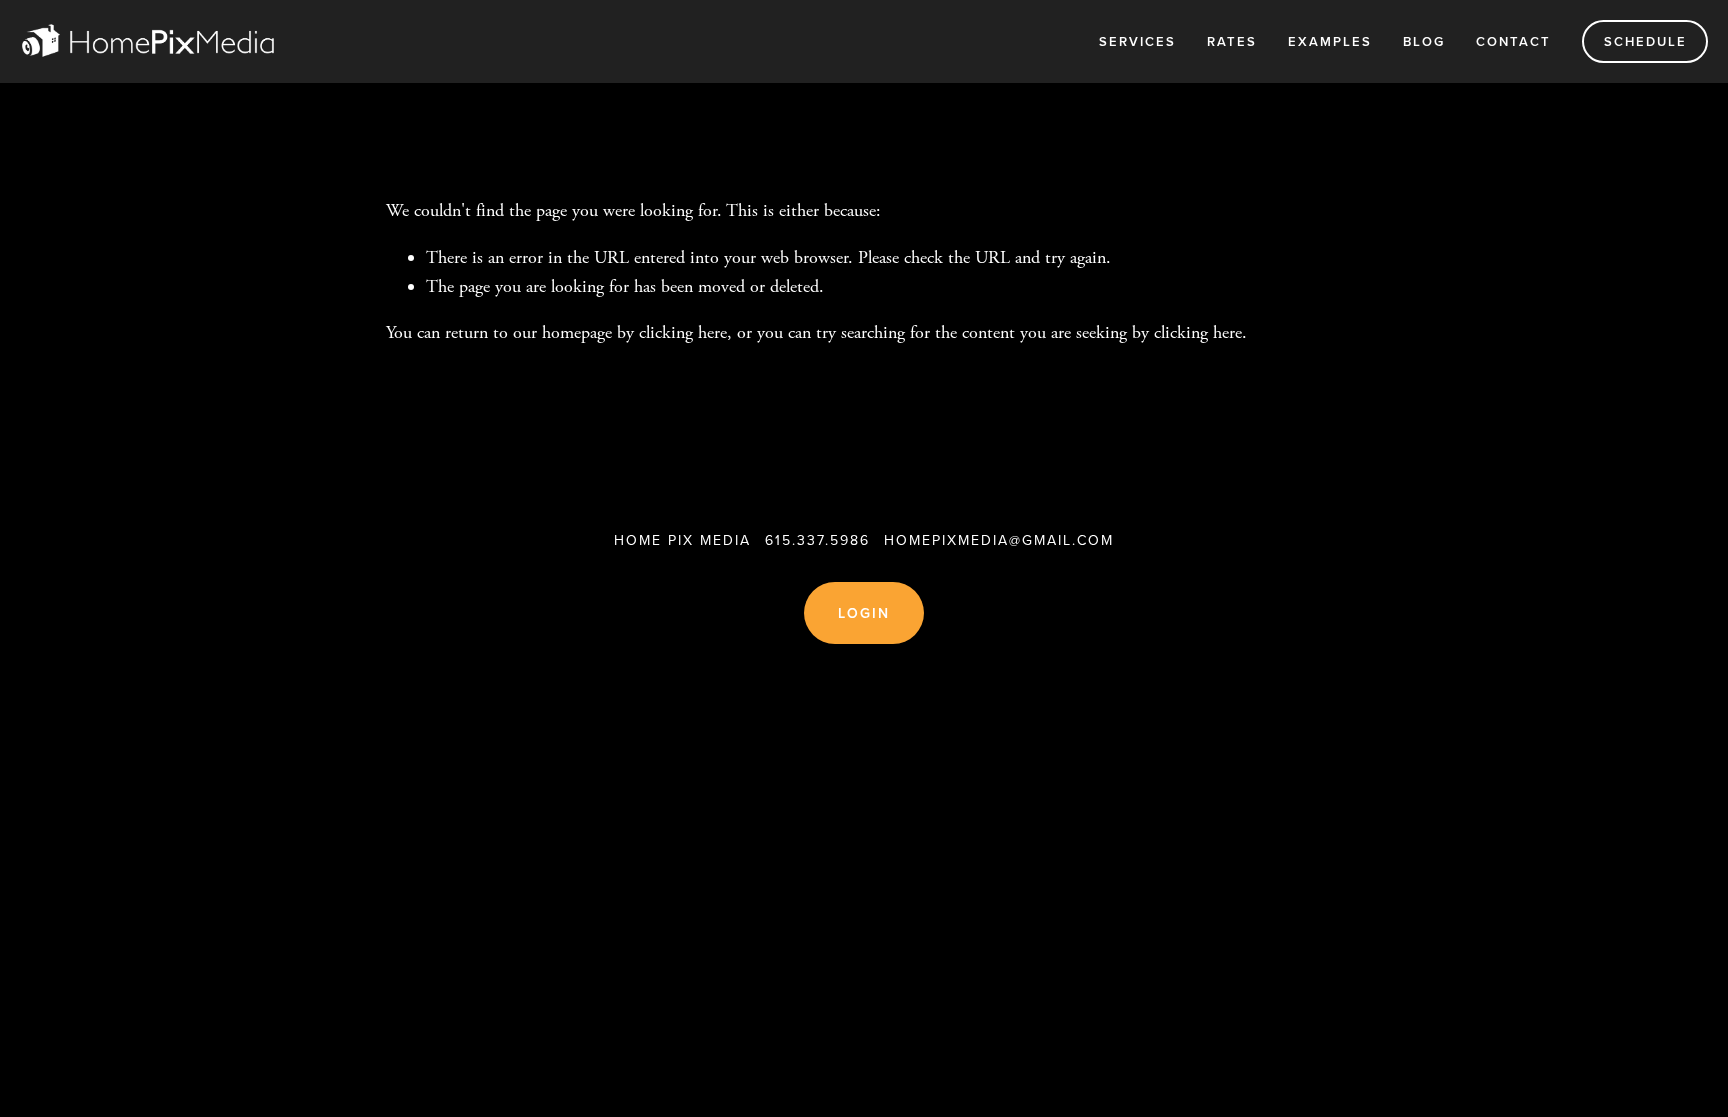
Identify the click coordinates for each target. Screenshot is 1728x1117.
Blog (1424, 41)
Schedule (1645, 41)
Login (864, 613)
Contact (1513, 41)
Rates (1232, 41)
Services (1137, 41)
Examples (1330, 41)
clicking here (683, 332)
